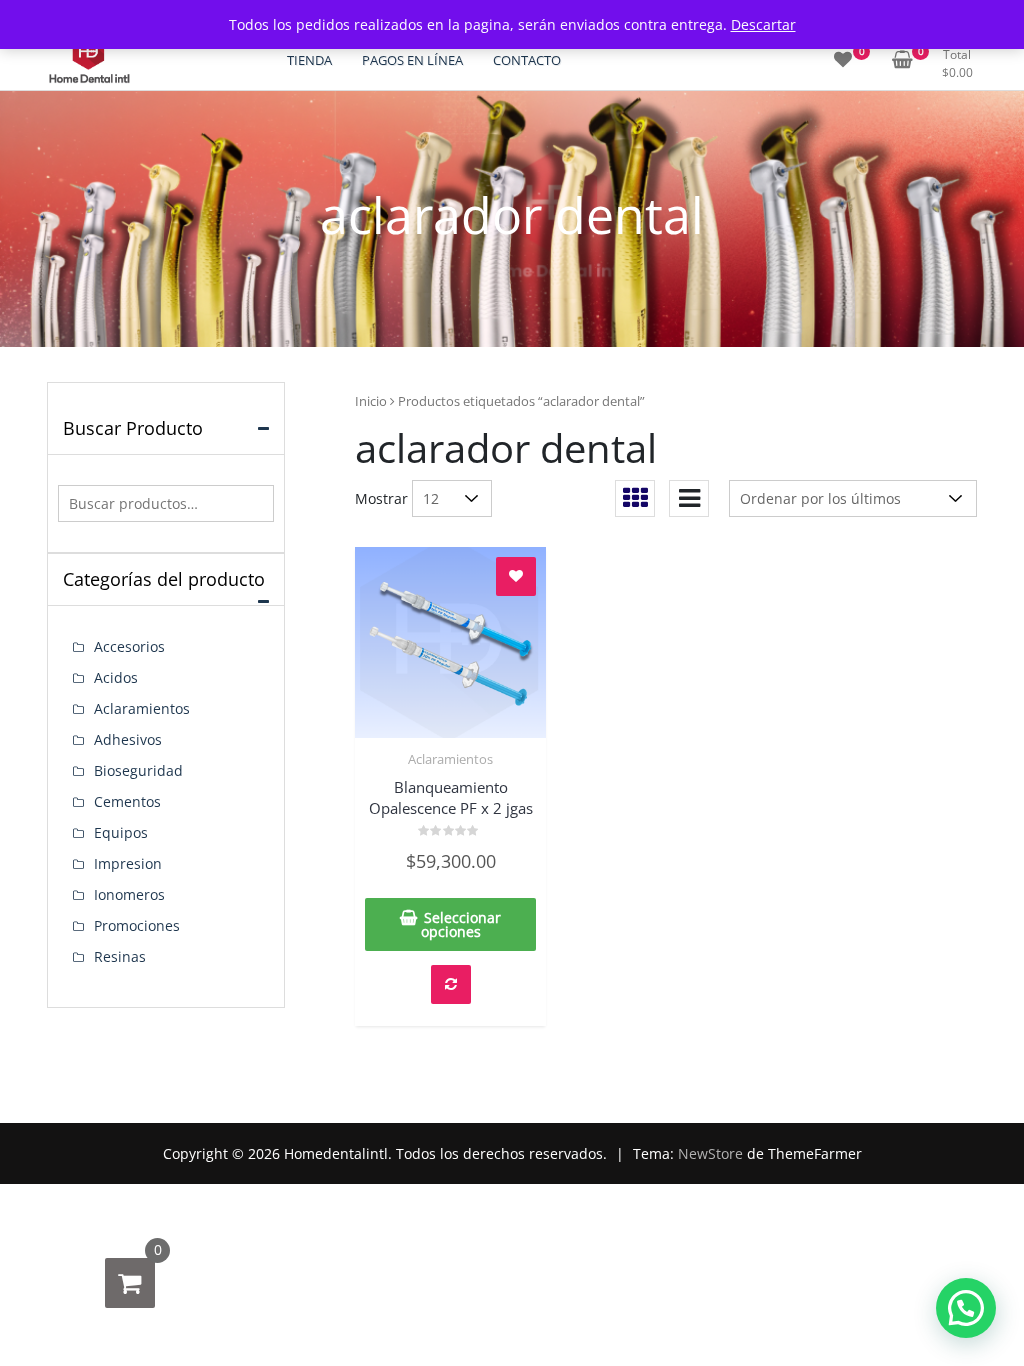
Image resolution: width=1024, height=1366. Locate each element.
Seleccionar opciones (461, 924)
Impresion (128, 863)
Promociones (137, 925)
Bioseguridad (138, 770)
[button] (966, 1308)
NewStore (710, 1153)
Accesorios (129, 646)
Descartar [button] (763, 24)
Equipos (121, 832)
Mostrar (381, 498)
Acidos (116, 677)
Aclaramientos (450, 759)
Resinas (120, 956)
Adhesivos (128, 739)
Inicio (371, 401)
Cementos (127, 801)
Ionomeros (129, 894)
